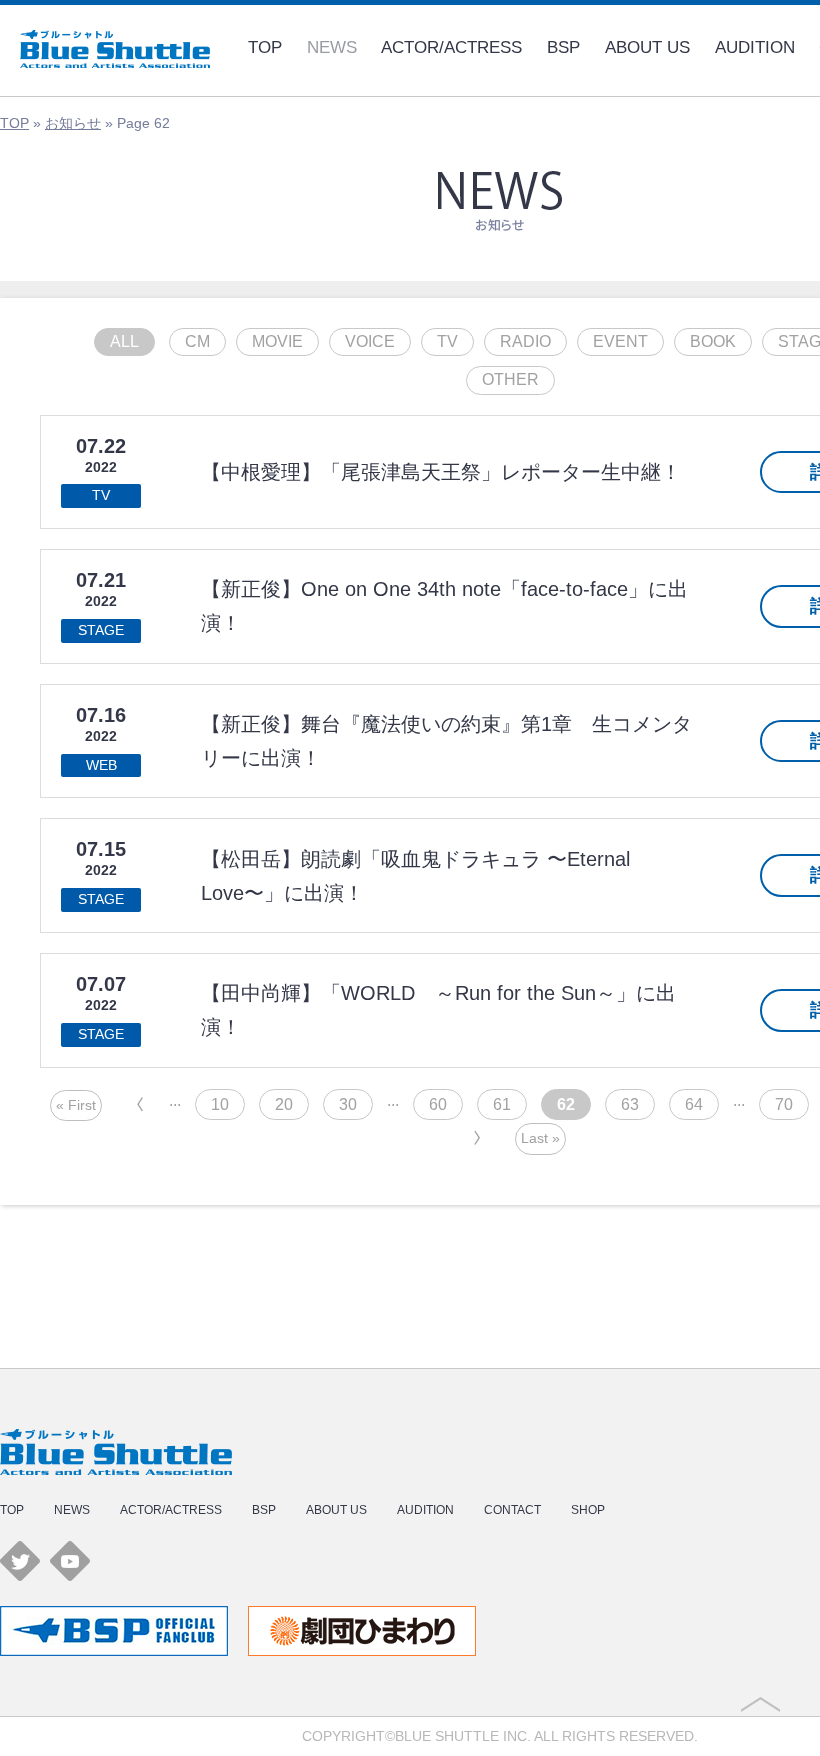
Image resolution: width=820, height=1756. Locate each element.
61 (502, 1104)
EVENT (620, 341)
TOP (265, 47)
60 (438, 1104)
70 (784, 1104)
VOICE (370, 341)
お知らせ (73, 123)
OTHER (510, 379)
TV (447, 341)
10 (220, 1104)
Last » (540, 1138)
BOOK (713, 341)
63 (630, 1104)
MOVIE (277, 341)
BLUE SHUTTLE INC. (463, 1736)
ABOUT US (647, 47)
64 (694, 1104)
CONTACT (512, 1510)
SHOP (588, 1510)
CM (197, 341)
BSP (563, 47)
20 (284, 1104)
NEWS (332, 47)
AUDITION (755, 47)
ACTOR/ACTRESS (451, 47)
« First (76, 1105)
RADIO (525, 341)
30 (348, 1104)
